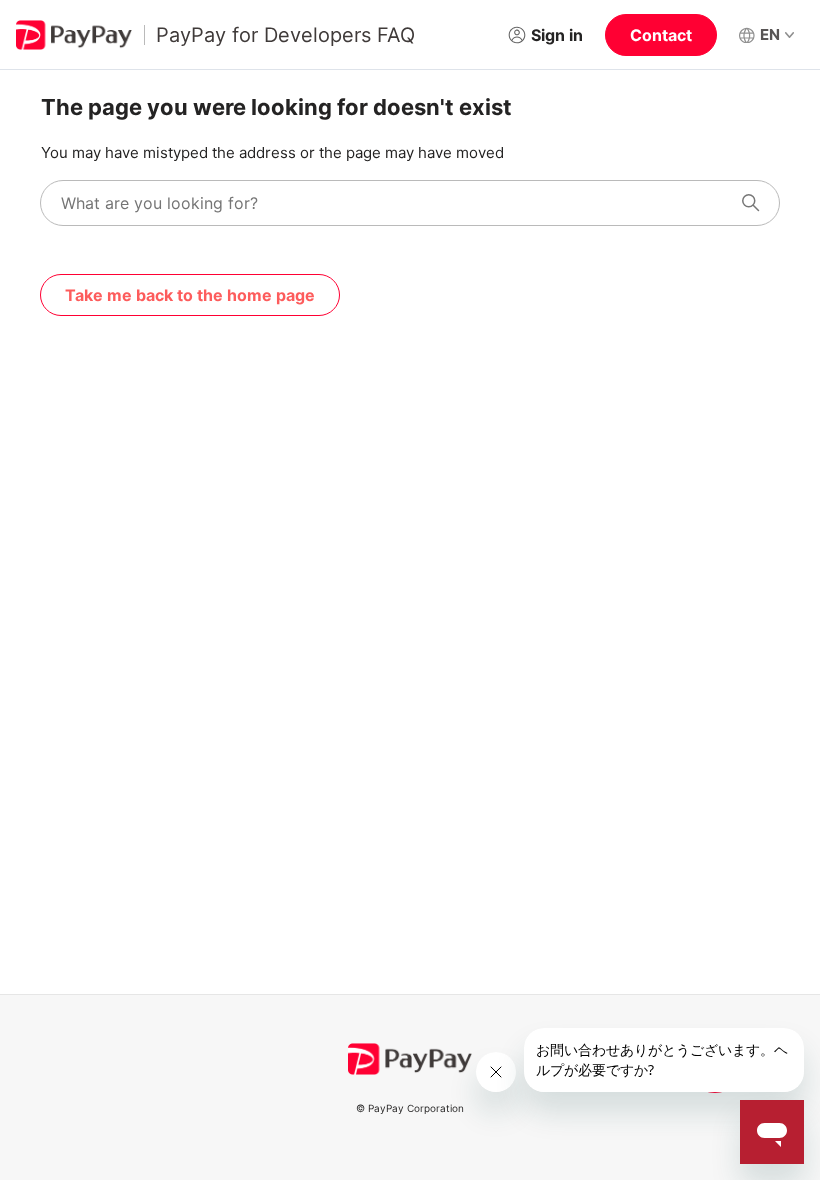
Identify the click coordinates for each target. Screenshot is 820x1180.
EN (770, 34)
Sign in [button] (557, 35)
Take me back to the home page (190, 295)
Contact (661, 35)
